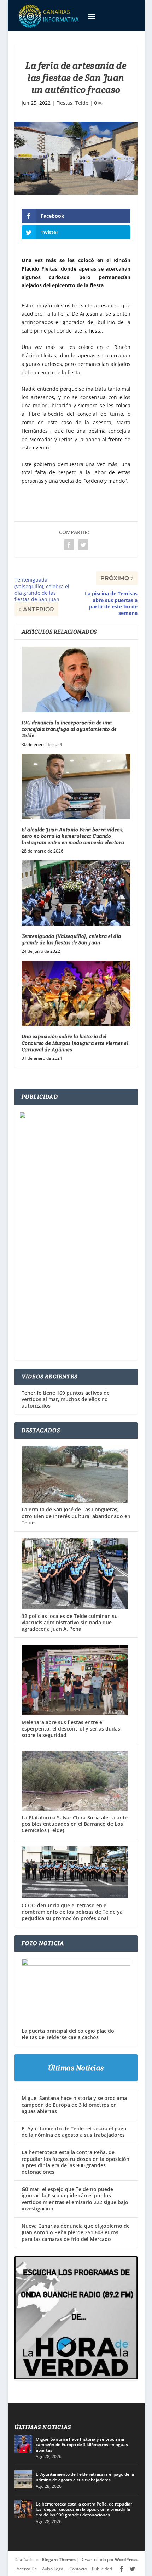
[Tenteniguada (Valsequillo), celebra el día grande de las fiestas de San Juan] (76, 893)
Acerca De (27, 2569)
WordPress (126, 2560)
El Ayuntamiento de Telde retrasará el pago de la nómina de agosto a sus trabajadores (74, 2132)
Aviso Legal (53, 2569)
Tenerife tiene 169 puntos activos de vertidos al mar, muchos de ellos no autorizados (66, 1399)
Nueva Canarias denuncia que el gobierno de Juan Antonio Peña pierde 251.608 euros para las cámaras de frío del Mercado (76, 2232)
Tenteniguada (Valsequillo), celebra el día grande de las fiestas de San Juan (71, 939)
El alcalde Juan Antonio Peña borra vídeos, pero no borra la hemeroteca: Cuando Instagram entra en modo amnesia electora (73, 836)
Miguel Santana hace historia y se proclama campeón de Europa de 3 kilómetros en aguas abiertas (74, 2104)
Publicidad (102, 2569)
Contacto (78, 2569)
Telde (82, 103)
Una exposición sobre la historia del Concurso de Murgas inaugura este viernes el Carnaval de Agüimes (75, 1043)
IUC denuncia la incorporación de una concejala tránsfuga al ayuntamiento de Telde (69, 729)
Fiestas (64, 103)
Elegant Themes (59, 2560)
